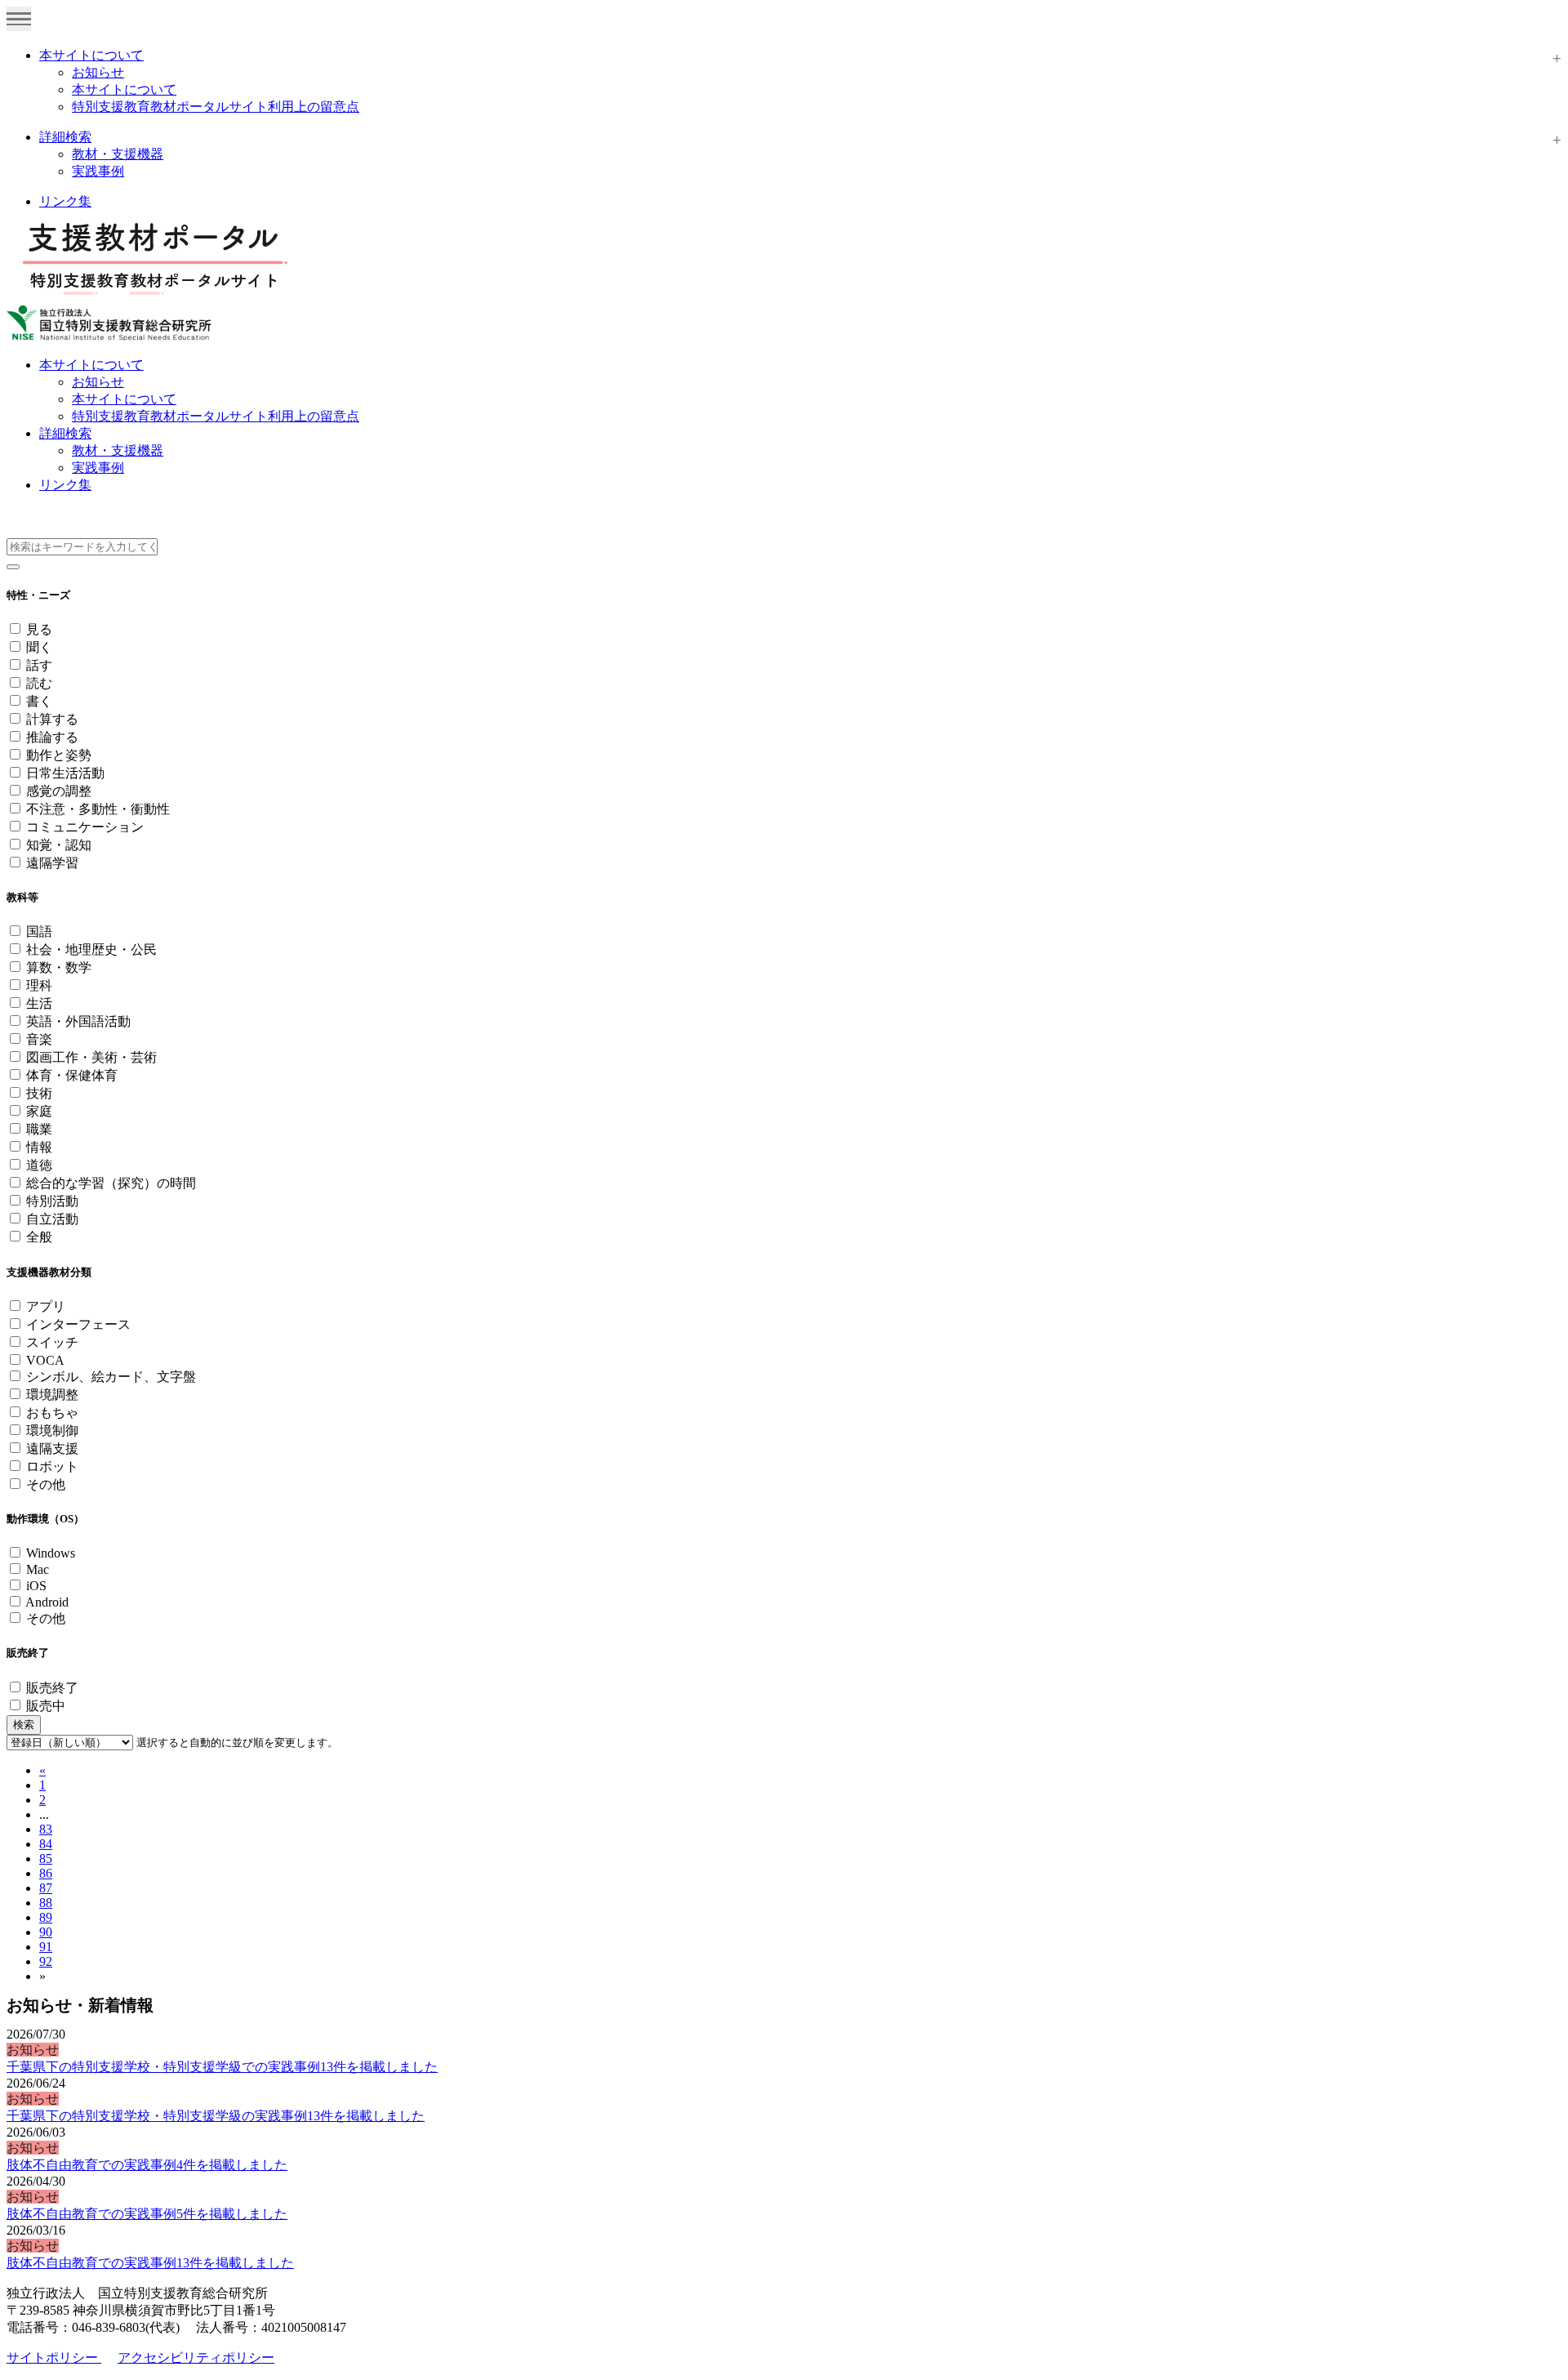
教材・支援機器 (118, 154)
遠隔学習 (52, 863)
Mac (38, 1569)
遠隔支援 (52, 1449)
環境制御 (52, 1431)
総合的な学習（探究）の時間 (111, 1183)
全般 (39, 1237)
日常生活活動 (65, 773)
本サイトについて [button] (91, 365)
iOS (36, 1586)
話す (39, 665)
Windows (51, 1553)
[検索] (13, 567)
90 (46, 1932)
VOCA (45, 1360)
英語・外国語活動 (78, 1021)
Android (47, 1602)
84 (46, 1844)
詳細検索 (65, 137)
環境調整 (52, 1395)
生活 (39, 1003)
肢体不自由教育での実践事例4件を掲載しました (147, 2165)
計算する (52, 719)
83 (46, 1829)
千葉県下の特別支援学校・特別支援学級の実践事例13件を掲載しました (216, 2116)
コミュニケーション (85, 827)
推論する (52, 737)
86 (46, 1873)
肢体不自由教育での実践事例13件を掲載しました (150, 2263)
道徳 (39, 1165)
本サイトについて (91, 55)
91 (46, 1947)
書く (39, 701)
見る (39, 629)
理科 (39, 985)
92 (46, 1961)
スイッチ (52, 1342)
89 (46, 1917)
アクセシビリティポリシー (196, 2358)
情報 (39, 1147)
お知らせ (98, 72)
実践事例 (98, 171)
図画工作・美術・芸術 (91, 1057)
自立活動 (52, 1219)
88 (46, 1903)
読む (39, 683)
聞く (39, 647)
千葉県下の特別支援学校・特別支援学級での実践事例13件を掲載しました (222, 2067)
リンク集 (65, 201)
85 (46, 1859)
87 (46, 1888)
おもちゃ (52, 1413)
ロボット (52, 1466)
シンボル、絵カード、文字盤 (111, 1377)
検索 (24, 1725)
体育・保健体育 (72, 1075)
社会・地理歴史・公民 (91, 949)
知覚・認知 (59, 845)
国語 (39, 931)
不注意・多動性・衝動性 (98, 809)
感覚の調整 (59, 791)
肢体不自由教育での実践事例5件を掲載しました (147, 2214)
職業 (39, 1129)
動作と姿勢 (59, 755)
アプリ (46, 1306)
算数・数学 (59, 967)
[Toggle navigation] (19, 19)
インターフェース (78, 1324)
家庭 (39, 1111)
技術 (39, 1093)
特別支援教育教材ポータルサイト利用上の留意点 (216, 107)
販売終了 (52, 1688)
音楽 (39, 1039)
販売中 (46, 1706)
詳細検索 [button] (65, 433)
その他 (46, 1484)
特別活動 (52, 1201)
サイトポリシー (54, 2358)
